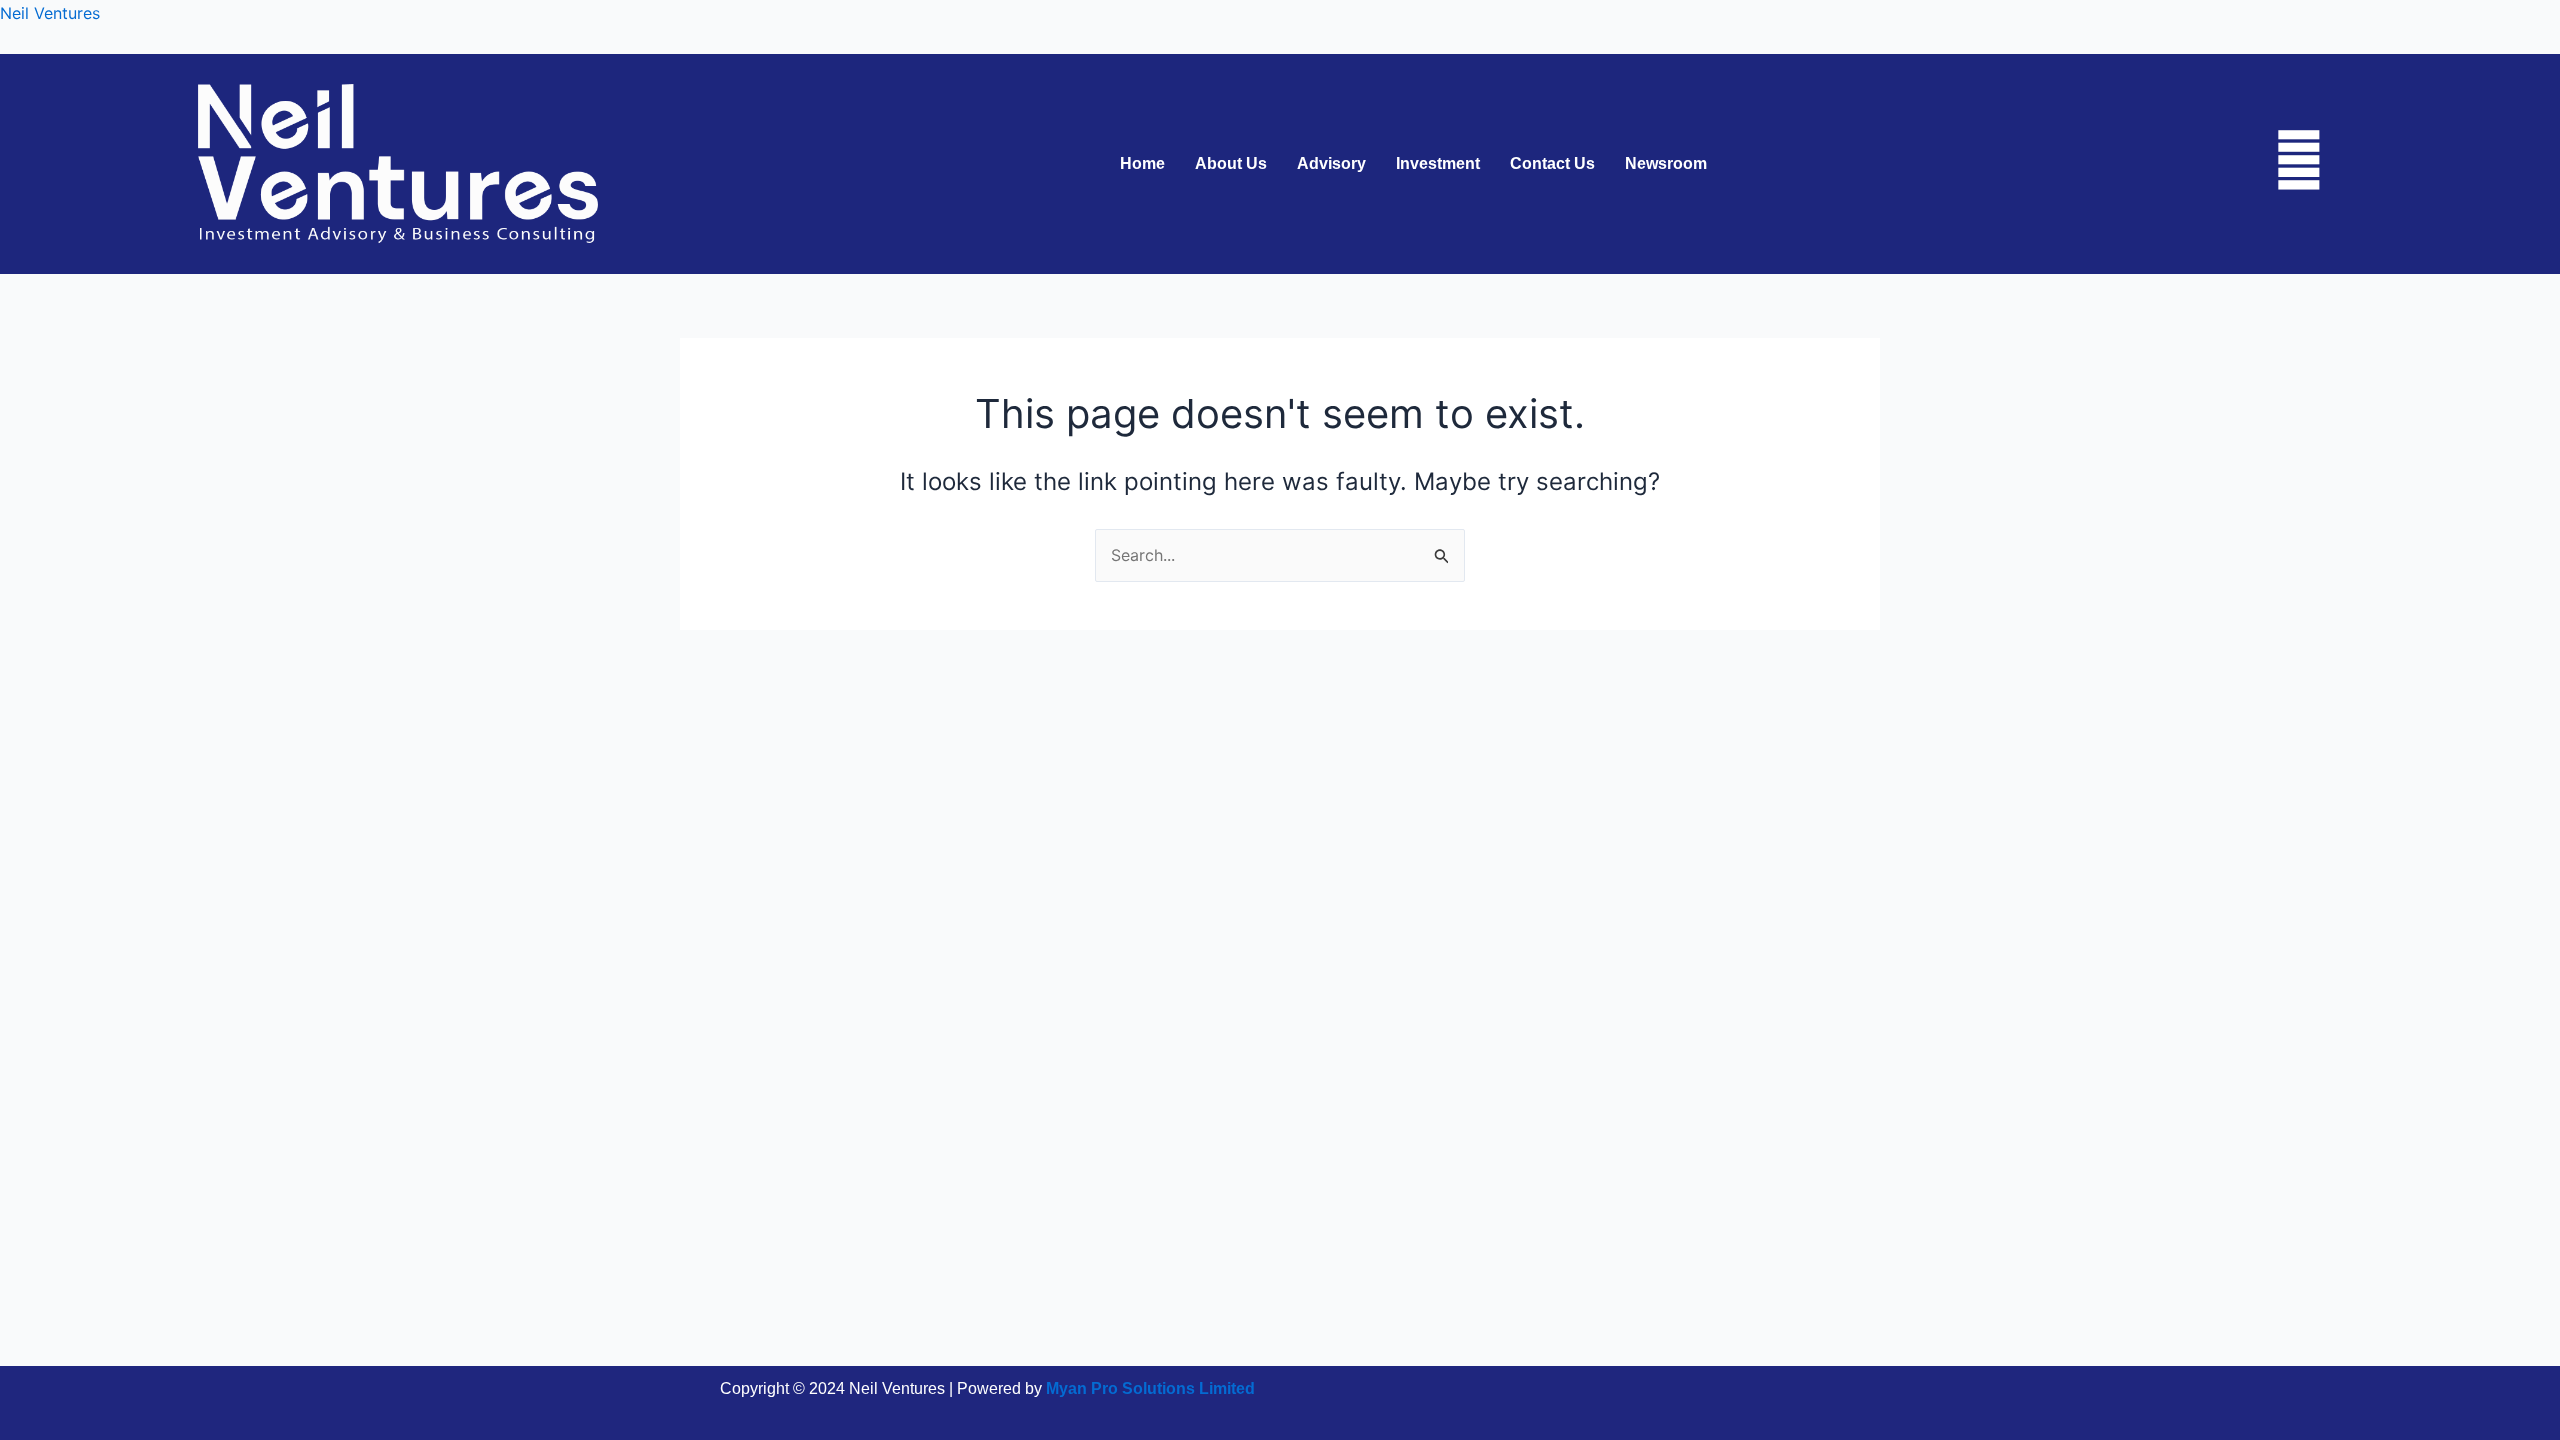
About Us (1231, 164)
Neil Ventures (50, 13)
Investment (1438, 164)
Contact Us (1552, 164)
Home (1142, 164)
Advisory (1331, 164)
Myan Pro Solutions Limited (1150, 1388)
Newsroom (1666, 164)
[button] (1671, 164)
